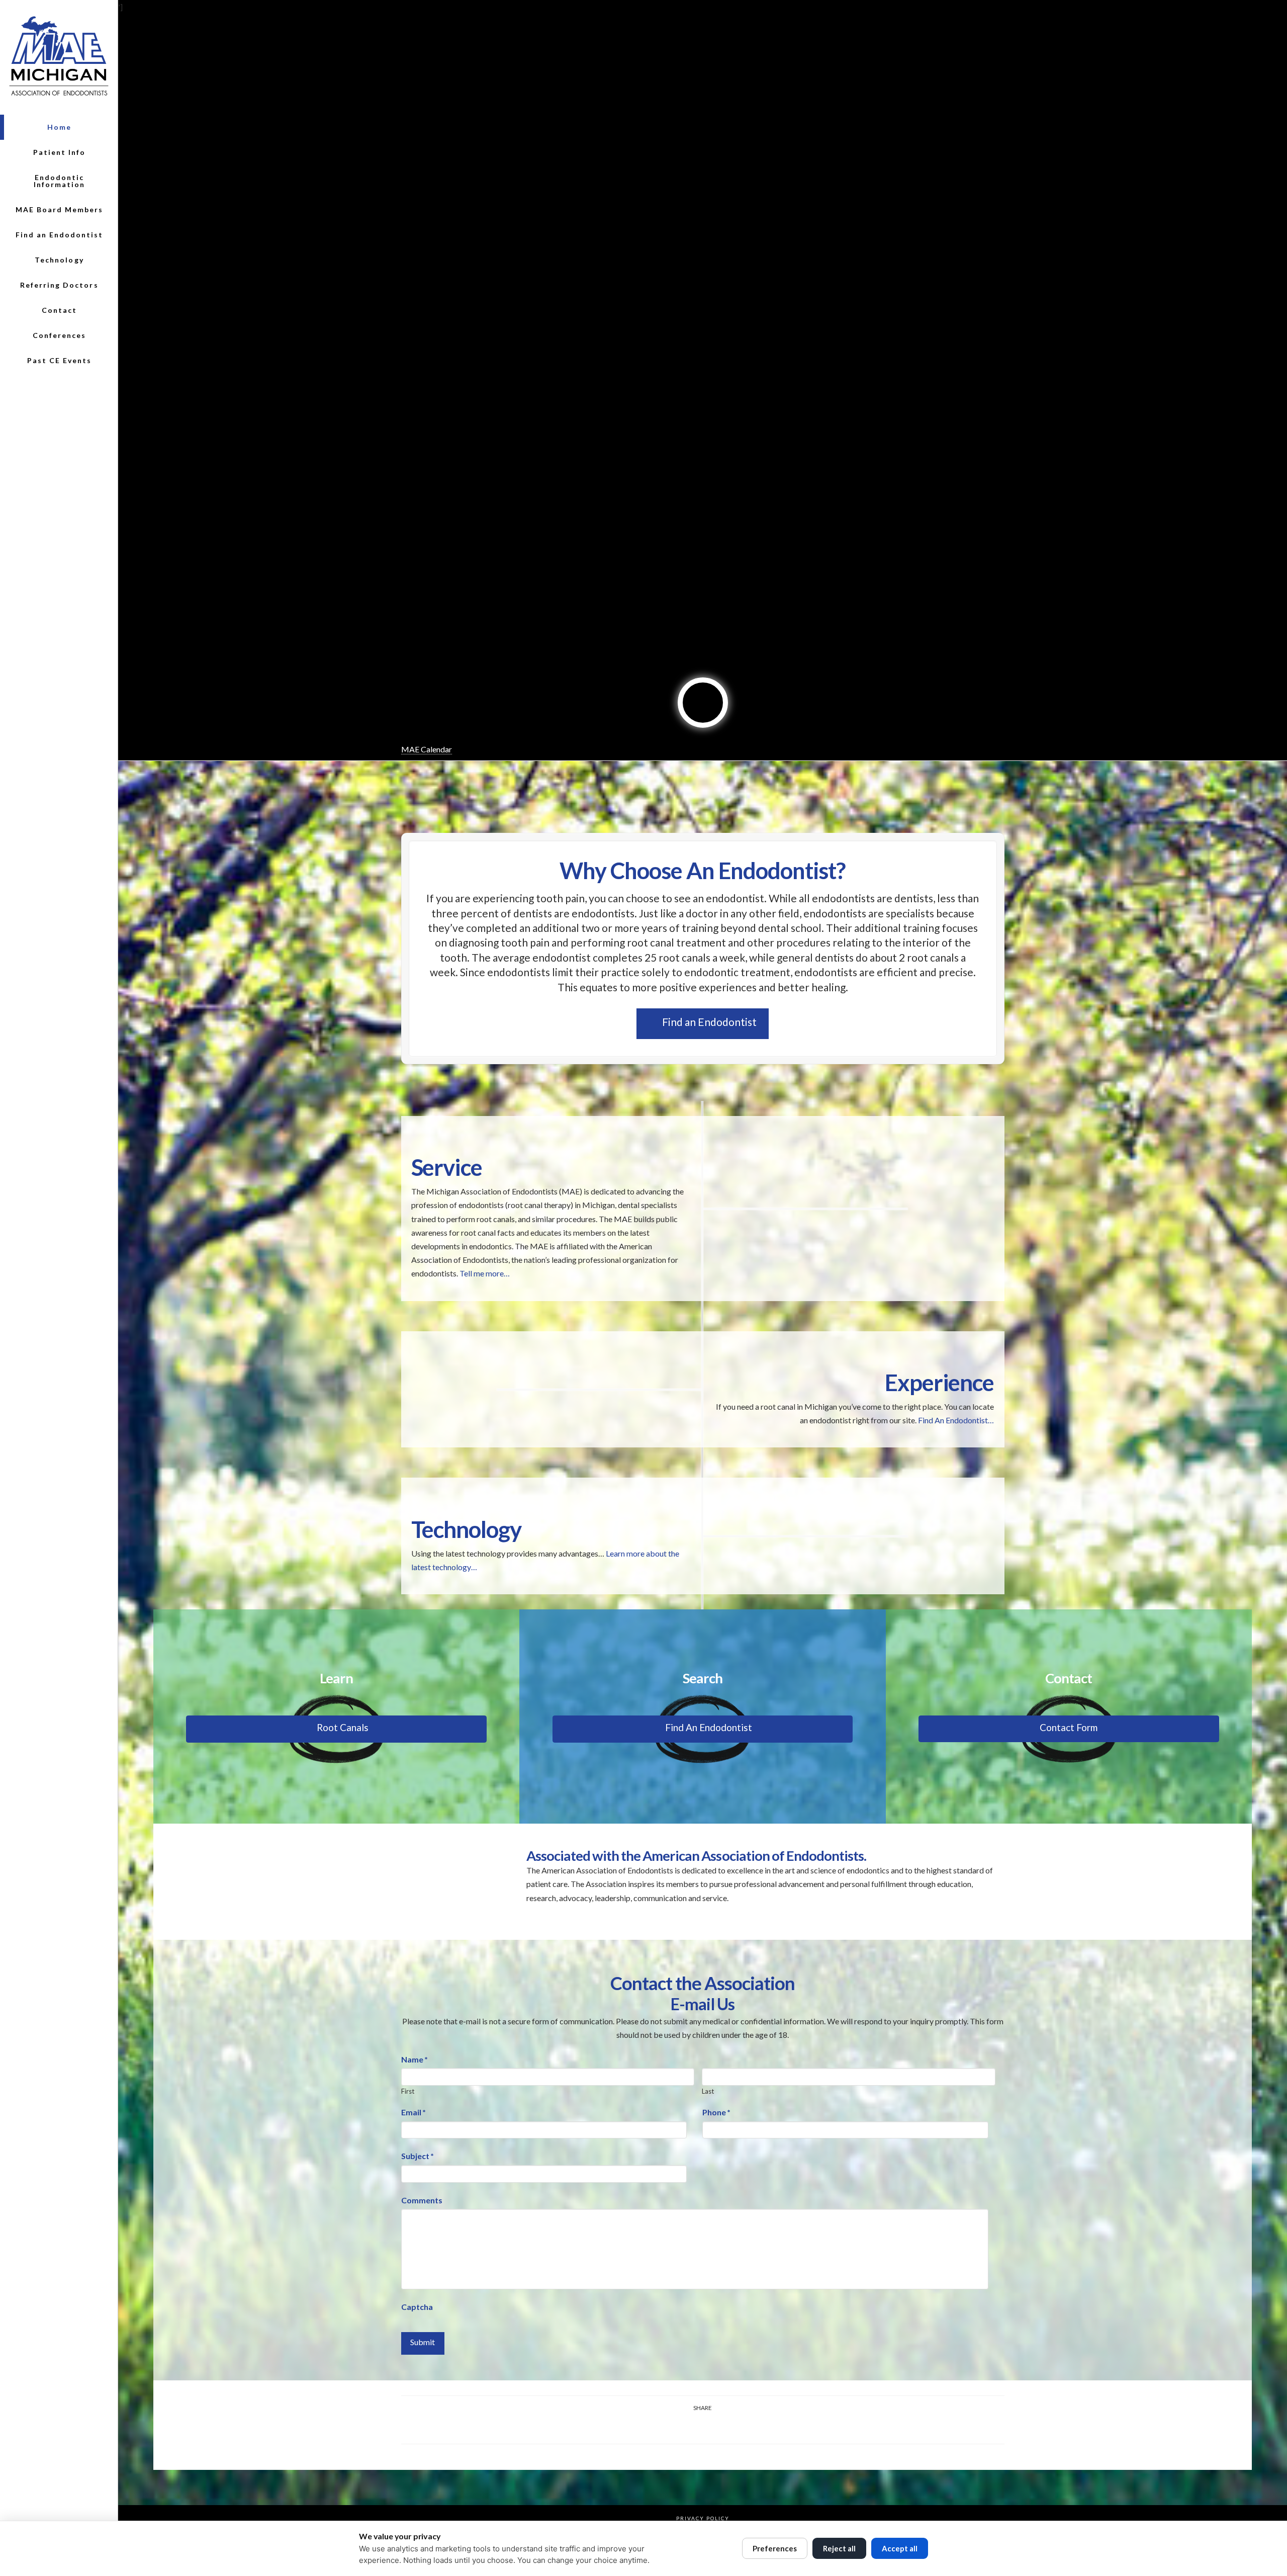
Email (413, 2112)
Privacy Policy (703, 2518)
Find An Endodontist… (956, 1420)
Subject (418, 2156)
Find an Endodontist (709, 1022)
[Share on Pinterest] (715, 2427)
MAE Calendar (427, 749)
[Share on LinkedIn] (691, 2427)
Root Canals (343, 1727)
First (408, 2091)
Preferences (775, 2548)
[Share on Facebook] (643, 2427)
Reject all (839, 2548)
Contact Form (1069, 1727)
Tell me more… (485, 1273)
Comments (422, 2200)
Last (708, 2091)
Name (415, 2059)
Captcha (417, 2307)
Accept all (900, 2548)
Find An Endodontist (709, 1727)
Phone (716, 2112)
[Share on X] (667, 2427)
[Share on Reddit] (738, 2427)
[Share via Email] (762, 2427)
